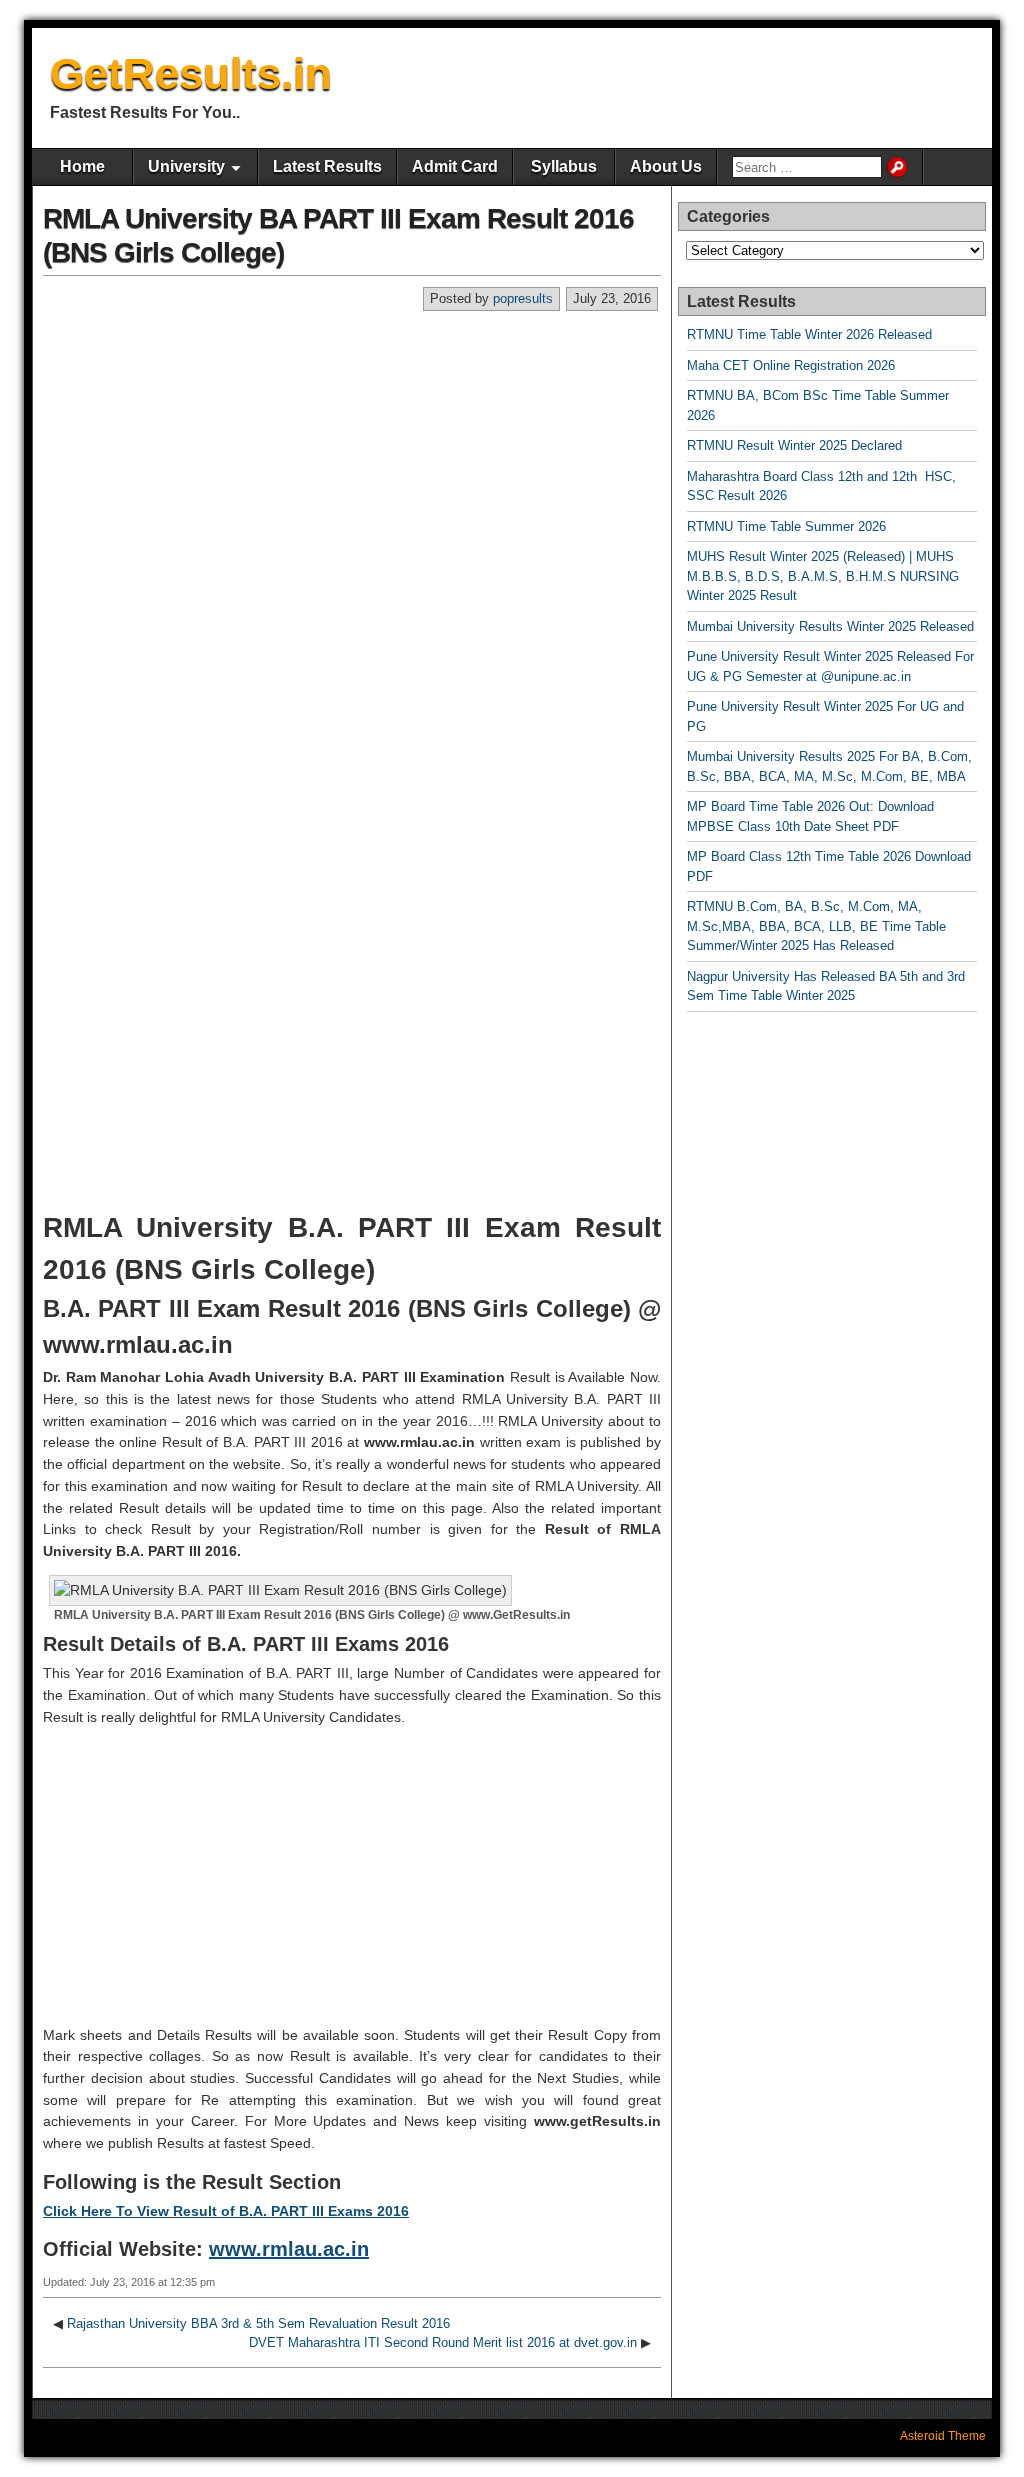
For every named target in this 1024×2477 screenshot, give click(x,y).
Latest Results (327, 166)
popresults (523, 298)
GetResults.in (191, 73)
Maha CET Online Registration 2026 (791, 365)
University (186, 166)
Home (82, 166)
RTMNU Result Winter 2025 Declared (794, 445)
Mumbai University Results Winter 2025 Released (830, 626)
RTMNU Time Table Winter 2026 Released (809, 334)
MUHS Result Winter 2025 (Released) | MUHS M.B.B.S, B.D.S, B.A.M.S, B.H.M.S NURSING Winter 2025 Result (823, 576)
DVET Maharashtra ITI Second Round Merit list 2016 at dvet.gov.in (443, 2342)
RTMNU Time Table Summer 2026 (786, 526)
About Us (666, 166)
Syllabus (564, 166)
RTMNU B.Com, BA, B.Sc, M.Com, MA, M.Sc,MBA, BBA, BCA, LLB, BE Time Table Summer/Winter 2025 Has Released (816, 926)
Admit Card (455, 166)
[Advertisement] (352, 462)
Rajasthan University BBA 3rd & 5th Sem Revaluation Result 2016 (258, 2323)
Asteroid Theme (943, 2436)
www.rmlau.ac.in (289, 2249)
